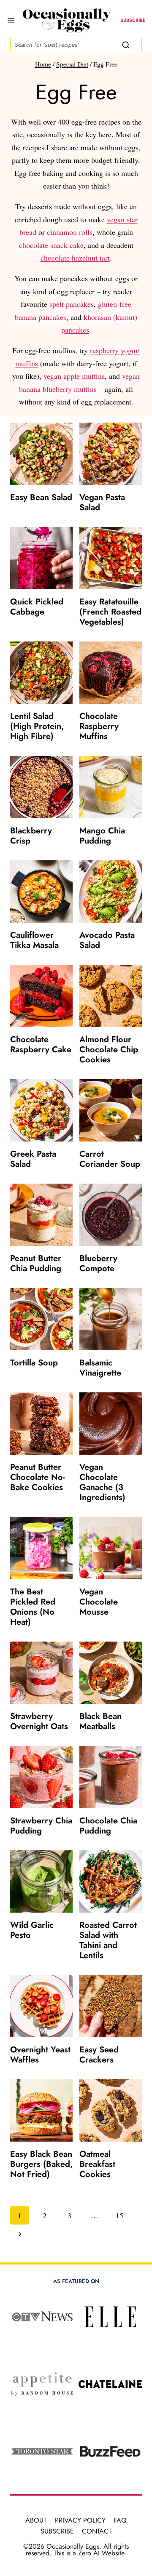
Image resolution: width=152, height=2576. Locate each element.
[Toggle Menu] (9, 21)
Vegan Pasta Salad (102, 502)
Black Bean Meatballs (100, 1721)
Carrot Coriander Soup (110, 1159)
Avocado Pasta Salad (107, 940)
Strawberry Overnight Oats (39, 1721)
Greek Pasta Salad (33, 1159)
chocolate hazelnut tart (75, 258)
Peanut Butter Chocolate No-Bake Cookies (37, 1477)
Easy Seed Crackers (99, 2055)
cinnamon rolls (70, 232)
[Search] (126, 45)
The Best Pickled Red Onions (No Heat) (33, 1607)
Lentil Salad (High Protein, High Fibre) (37, 726)
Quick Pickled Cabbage (37, 607)
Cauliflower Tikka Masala (34, 940)
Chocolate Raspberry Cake (41, 1045)
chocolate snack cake (51, 245)
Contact (97, 2531)
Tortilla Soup (34, 1363)
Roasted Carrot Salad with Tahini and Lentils (108, 1940)
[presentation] (41, 454)
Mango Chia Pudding (102, 836)
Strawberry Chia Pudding (41, 1826)
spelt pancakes (72, 304)
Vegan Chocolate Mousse (99, 1602)
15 (119, 2215)
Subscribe (57, 2531)
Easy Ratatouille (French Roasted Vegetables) (110, 612)
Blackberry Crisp (31, 836)
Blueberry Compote (98, 1263)
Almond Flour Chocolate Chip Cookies (109, 1050)
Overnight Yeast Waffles (40, 2055)
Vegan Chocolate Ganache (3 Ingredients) (102, 1482)
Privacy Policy (80, 2520)
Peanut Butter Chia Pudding (36, 1263)
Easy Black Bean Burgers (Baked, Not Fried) (41, 2164)
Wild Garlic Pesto (32, 1930)
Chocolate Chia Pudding (108, 1826)
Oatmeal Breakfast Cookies (97, 2164)
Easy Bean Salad (41, 497)
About (36, 2520)
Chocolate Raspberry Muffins (99, 726)
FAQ (120, 2520)
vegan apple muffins (74, 376)
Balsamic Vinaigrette (100, 1368)
